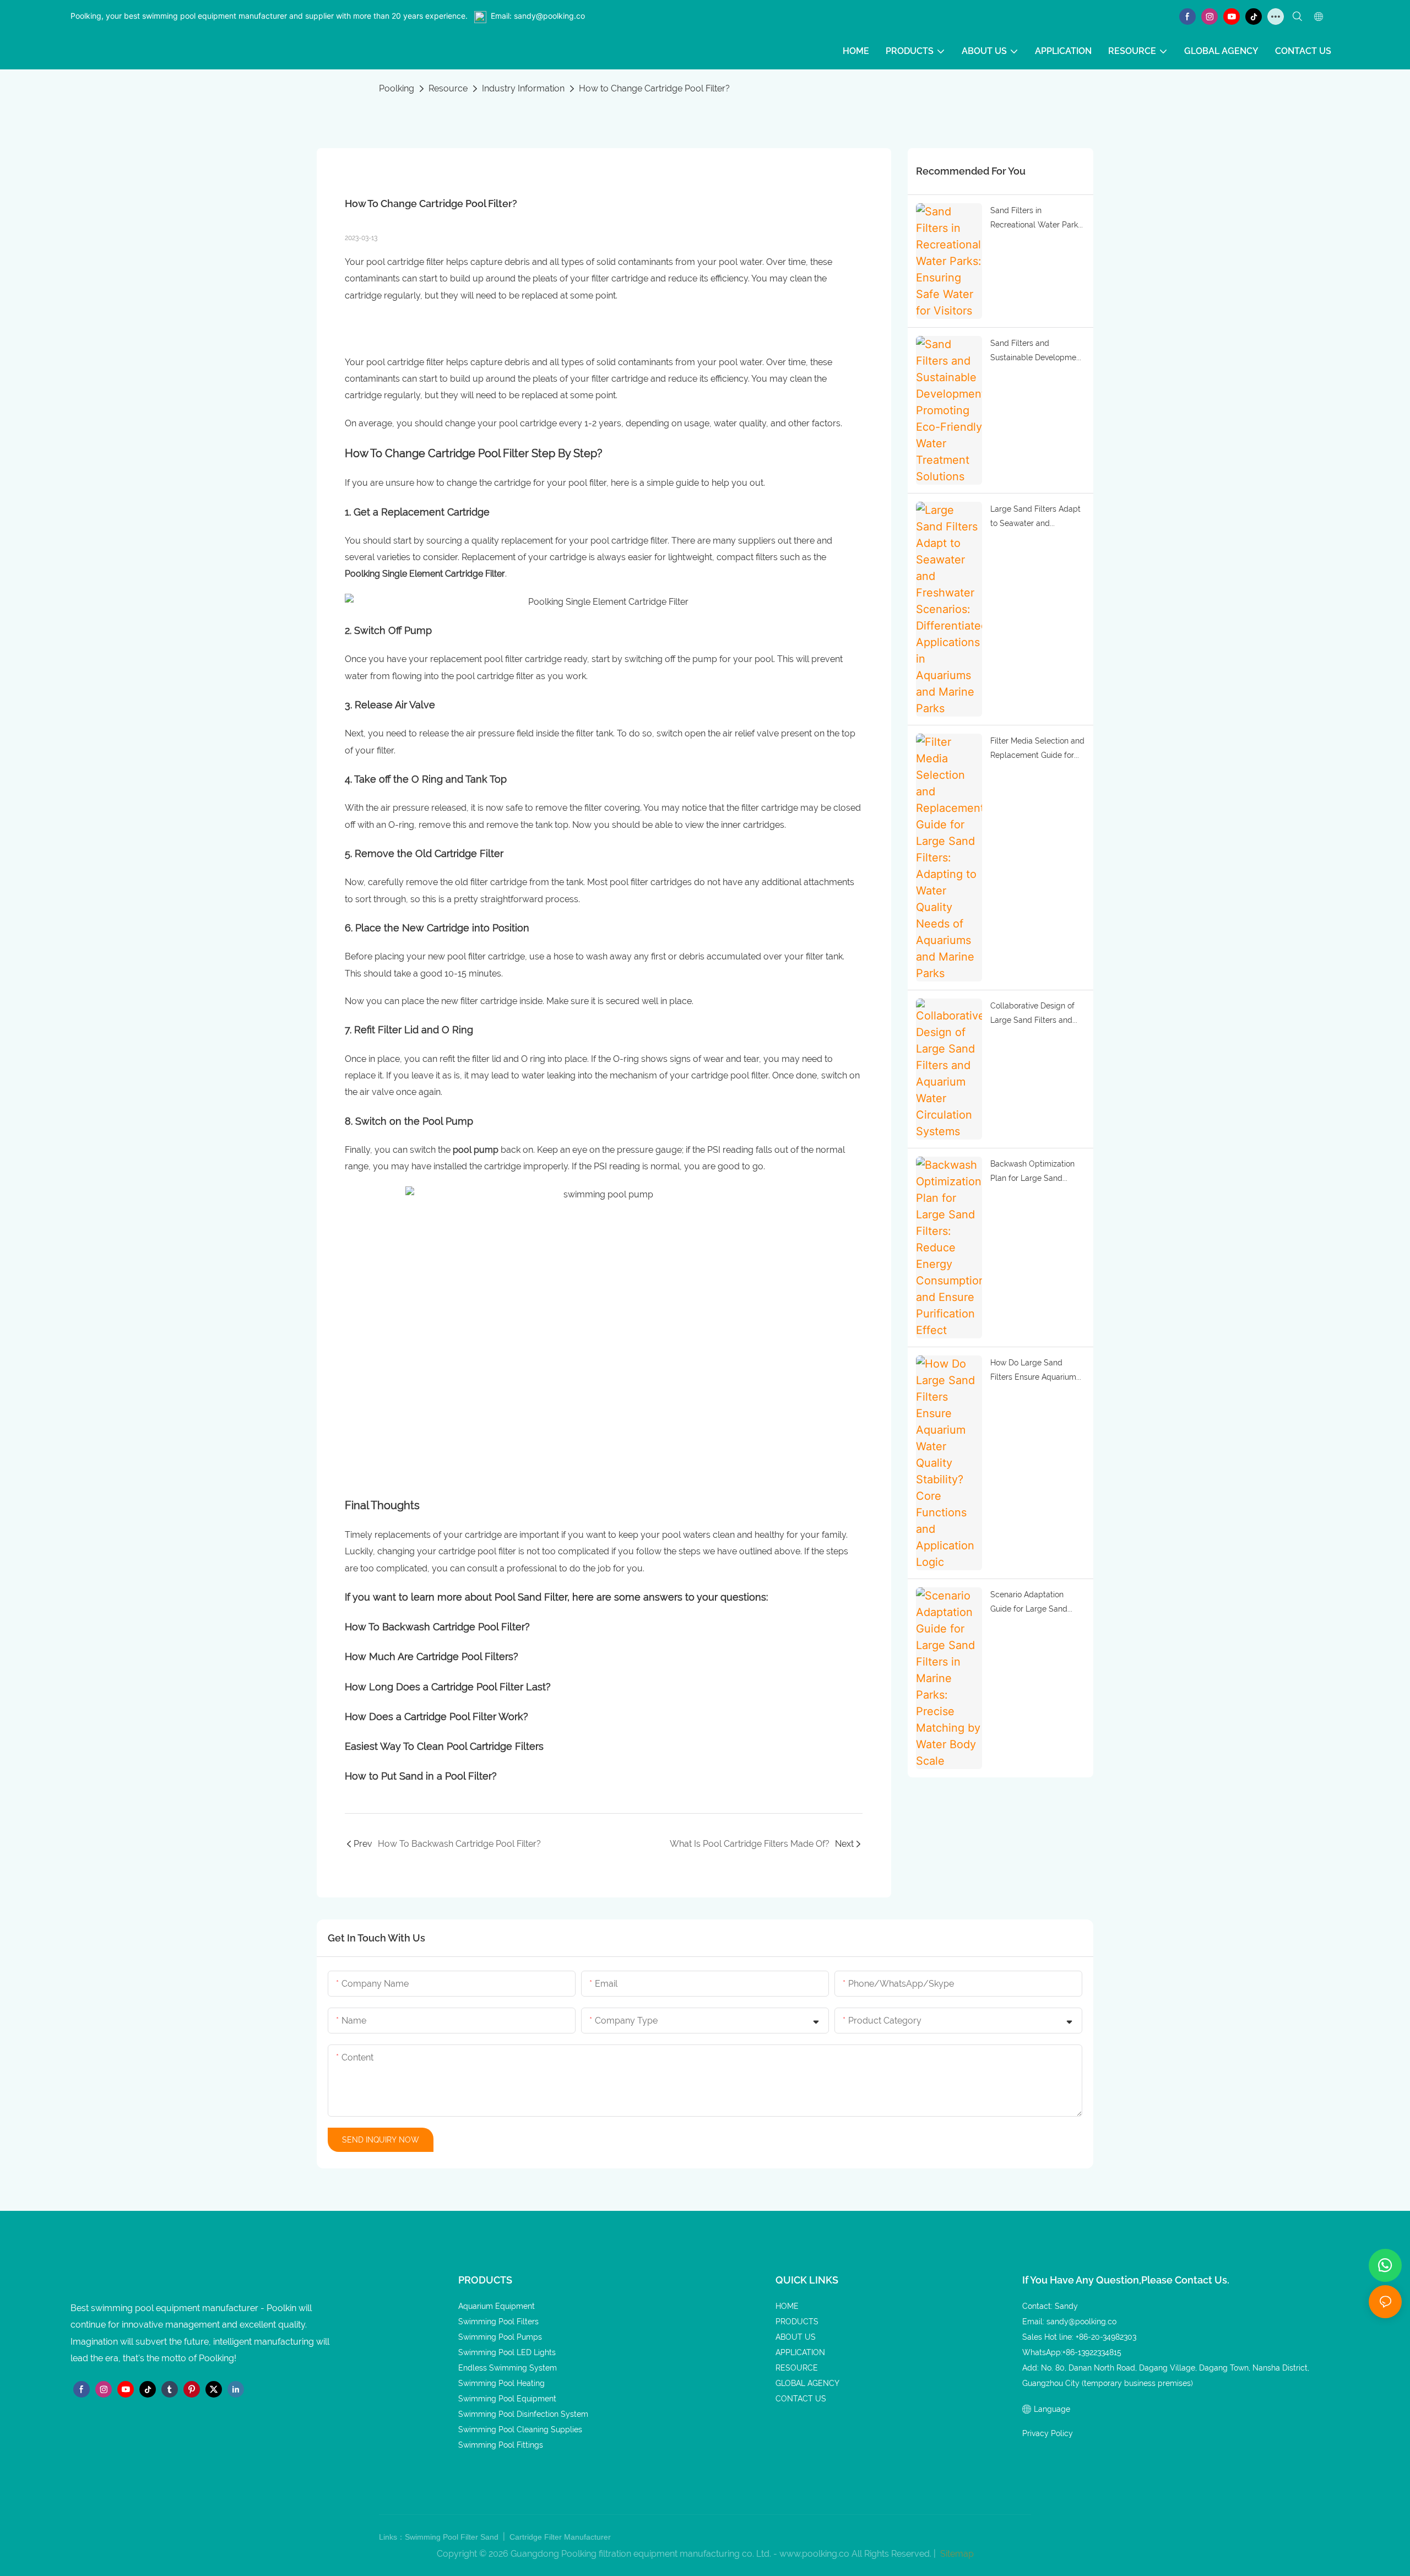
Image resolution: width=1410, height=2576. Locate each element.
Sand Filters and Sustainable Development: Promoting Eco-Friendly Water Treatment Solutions (1038, 352)
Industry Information (523, 88)
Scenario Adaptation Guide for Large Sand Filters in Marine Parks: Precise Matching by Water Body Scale (1031, 1603)
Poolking (397, 88)
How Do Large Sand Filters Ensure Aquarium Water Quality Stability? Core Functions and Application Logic (1033, 1371)
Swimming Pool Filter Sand (453, 2537)
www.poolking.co (814, 2554)
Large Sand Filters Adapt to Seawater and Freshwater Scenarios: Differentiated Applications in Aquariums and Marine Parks (1037, 518)
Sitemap (956, 2554)
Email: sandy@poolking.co (538, 16)
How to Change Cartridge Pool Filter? (654, 88)
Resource (448, 88)
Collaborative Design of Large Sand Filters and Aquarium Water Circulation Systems (1032, 1015)
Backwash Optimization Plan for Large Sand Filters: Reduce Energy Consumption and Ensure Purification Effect (1036, 1173)
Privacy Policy (1048, 2433)
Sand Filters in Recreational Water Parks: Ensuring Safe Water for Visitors (1037, 219)
